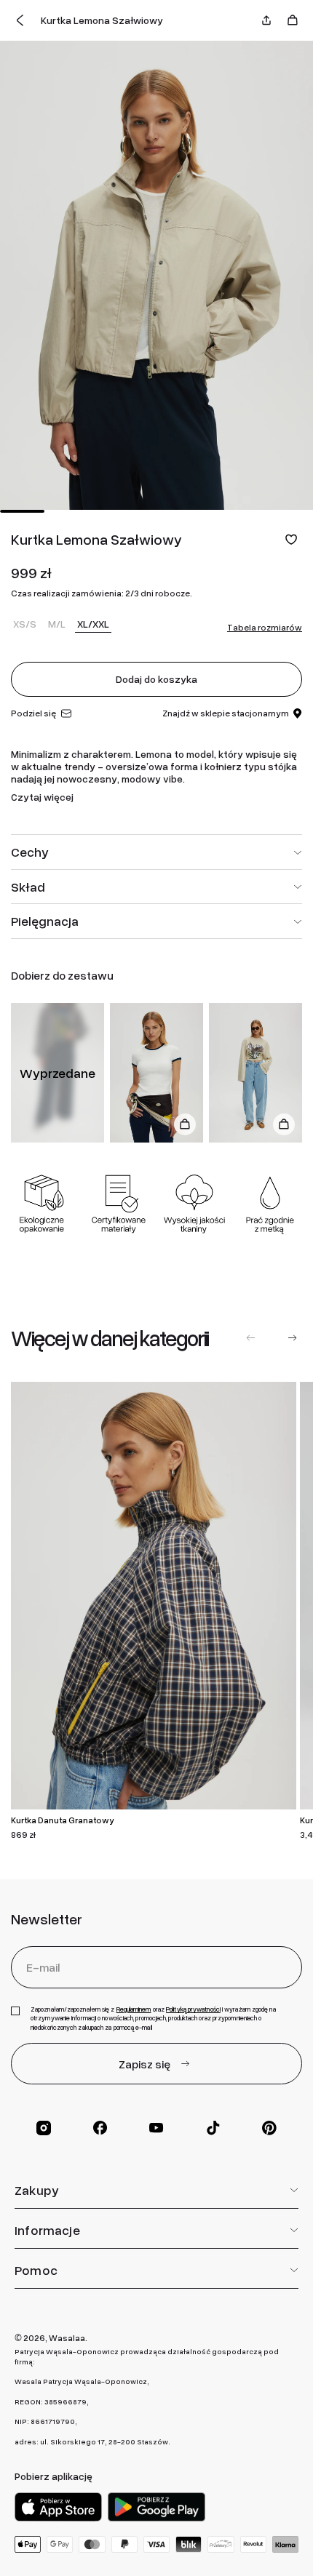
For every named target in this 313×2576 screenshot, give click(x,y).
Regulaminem (134, 2009)
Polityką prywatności (193, 2009)
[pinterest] (269, 2128)
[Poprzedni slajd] (251, 1338)
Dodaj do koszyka (156, 679)
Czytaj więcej (42, 797)
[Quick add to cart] (185, 1124)
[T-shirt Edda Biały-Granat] (156, 1073)
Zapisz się (144, 2064)
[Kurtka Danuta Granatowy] (154, 1596)
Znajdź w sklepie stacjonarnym (226, 713)
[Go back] (20, 20)
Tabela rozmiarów (265, 628)
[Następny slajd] (292, 1338)
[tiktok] (213, 2128)
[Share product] (266, 20)
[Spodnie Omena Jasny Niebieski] (255, 1073)
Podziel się (33, 713)
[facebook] (100, 2128)
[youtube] (156, 2128)
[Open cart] (293, 20)
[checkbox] (15, 2011)
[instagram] (44, 2128)
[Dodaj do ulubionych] (291, 539)
